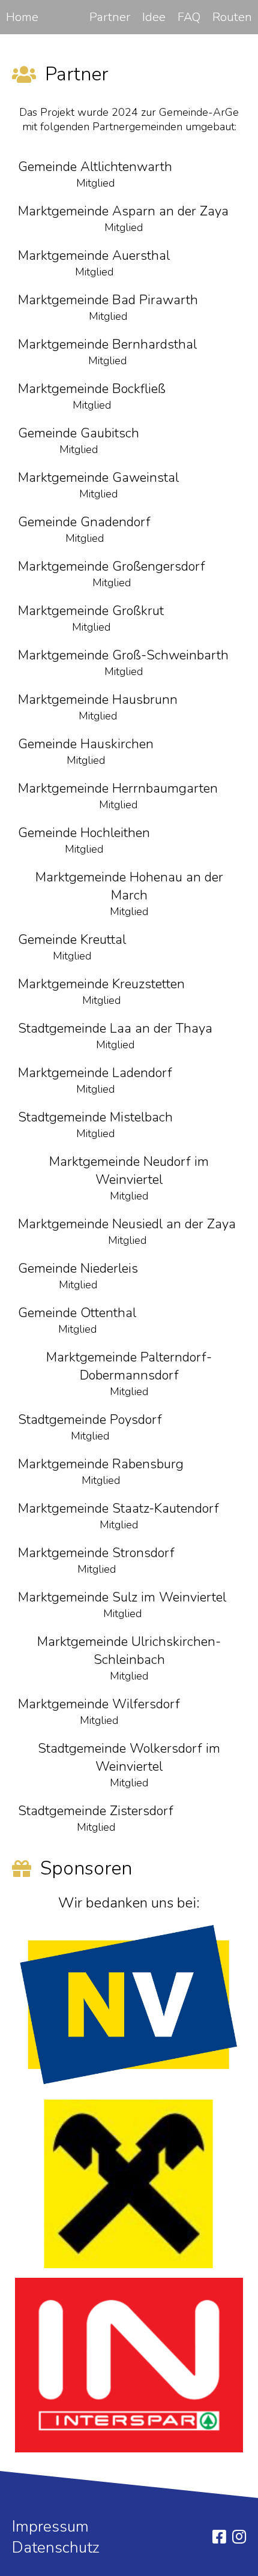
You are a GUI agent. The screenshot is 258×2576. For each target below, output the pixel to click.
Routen (232, 17)
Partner (110, 17)
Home (22, 17)
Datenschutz (56, 2547)
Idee (154, 17)
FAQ (189, 17)
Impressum (50, 2526)
